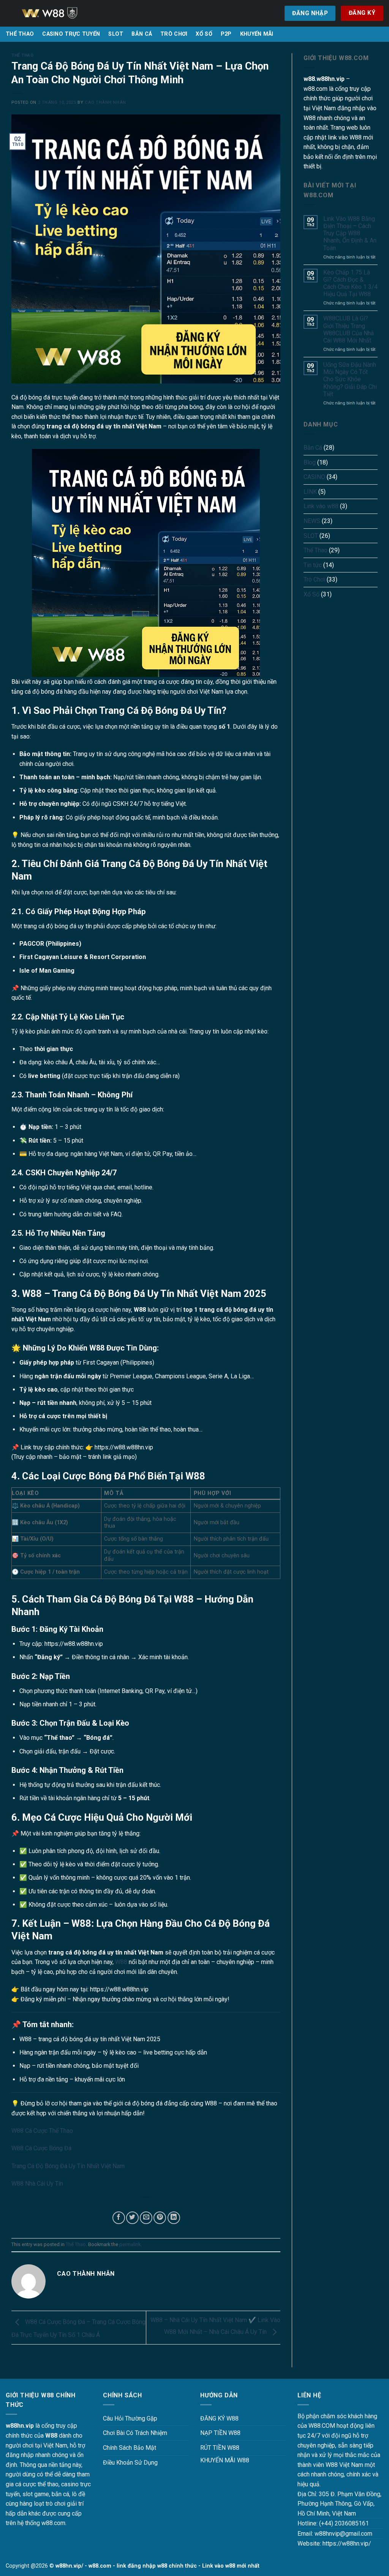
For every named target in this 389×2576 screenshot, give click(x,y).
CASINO (314, 477)
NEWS (312, 521)
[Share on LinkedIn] (174, 2218)
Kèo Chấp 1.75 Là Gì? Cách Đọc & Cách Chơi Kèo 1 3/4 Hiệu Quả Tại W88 (350, 283)
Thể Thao (22, 55)
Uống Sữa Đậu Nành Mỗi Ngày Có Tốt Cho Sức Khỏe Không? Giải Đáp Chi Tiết (350, 379)
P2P (226, 34)
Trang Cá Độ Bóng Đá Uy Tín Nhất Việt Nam (68, 2166)
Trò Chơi (314, 579)
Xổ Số (312, 594)
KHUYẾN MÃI (257, 34)
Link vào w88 (321, 506)
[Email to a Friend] (146, 2218)
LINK (310, 492)
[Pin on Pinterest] (160, 2218)
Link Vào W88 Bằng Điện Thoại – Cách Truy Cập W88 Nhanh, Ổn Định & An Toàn (350, 233)
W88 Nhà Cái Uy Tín (37, 2184)
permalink (130, 2244)
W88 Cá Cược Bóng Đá (41, 2148)
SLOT (116, 34)
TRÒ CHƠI (174, 34)
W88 (121, 1962)
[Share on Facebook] (119, 2218)
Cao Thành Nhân (105, 102)
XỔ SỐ (204, 34)
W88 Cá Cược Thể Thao (42, 2131)
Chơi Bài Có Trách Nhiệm (135, 2433)
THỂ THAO (20, 34)
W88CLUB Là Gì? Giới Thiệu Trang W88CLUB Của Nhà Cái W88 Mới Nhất (349, 329)
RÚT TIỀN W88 (220, 2448)
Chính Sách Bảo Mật (130, 2448)
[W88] (59, 13)
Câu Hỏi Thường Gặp (130, 2418)
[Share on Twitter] (132, 2218)
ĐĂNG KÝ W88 (219, 2418)
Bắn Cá (313, 448)
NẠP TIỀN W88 (220, 2433)
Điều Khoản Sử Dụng (130, 2463)
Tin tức (313, 565)
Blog (310, 462)
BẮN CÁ (142, 34)
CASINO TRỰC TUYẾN (71, 34)
